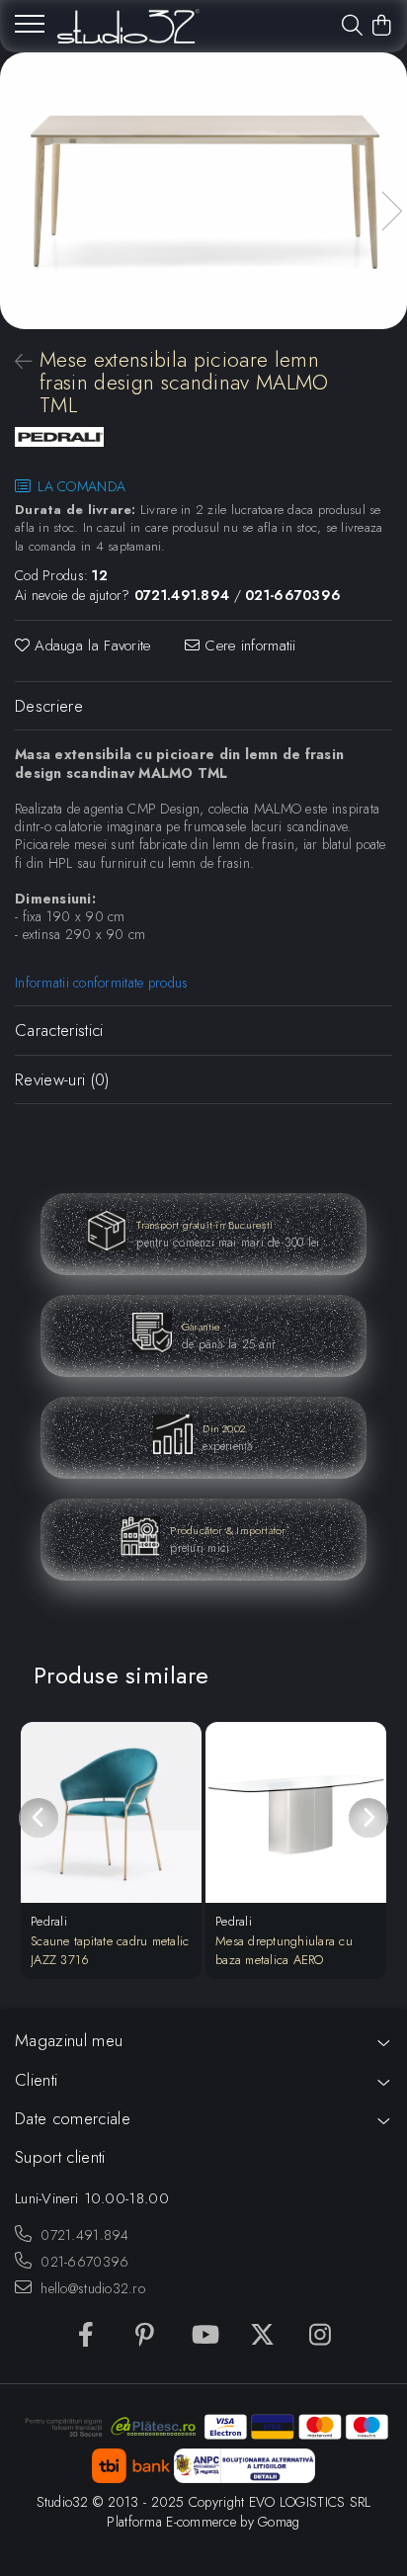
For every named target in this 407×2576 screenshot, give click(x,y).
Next (391, 211)
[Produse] (30, 30)
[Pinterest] (145, 2336)
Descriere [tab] (49, 706)
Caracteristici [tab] (59, 1030)
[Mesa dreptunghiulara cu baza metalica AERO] (296, 1812)
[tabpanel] (203, 191)
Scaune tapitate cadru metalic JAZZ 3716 (110, 1950)
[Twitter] (262, 2336)
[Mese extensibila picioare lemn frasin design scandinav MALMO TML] (203, 191)
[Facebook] (86, 2336)
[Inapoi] (15, 362)
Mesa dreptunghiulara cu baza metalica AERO (284, 1950)
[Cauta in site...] (352, 27)
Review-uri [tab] (62, 1079)
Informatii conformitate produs (101, 983)
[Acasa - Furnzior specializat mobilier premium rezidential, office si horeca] (128, 27)
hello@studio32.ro (91, 2288)
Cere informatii (248, 646)
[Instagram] (321, 2336)
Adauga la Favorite (90, 646)
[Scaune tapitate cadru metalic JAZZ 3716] (111, 1812)
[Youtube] (204, 2336)
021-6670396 (82, 2262)
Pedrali (49, 1921)
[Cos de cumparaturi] (382, 27)
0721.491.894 (83, 2235)
